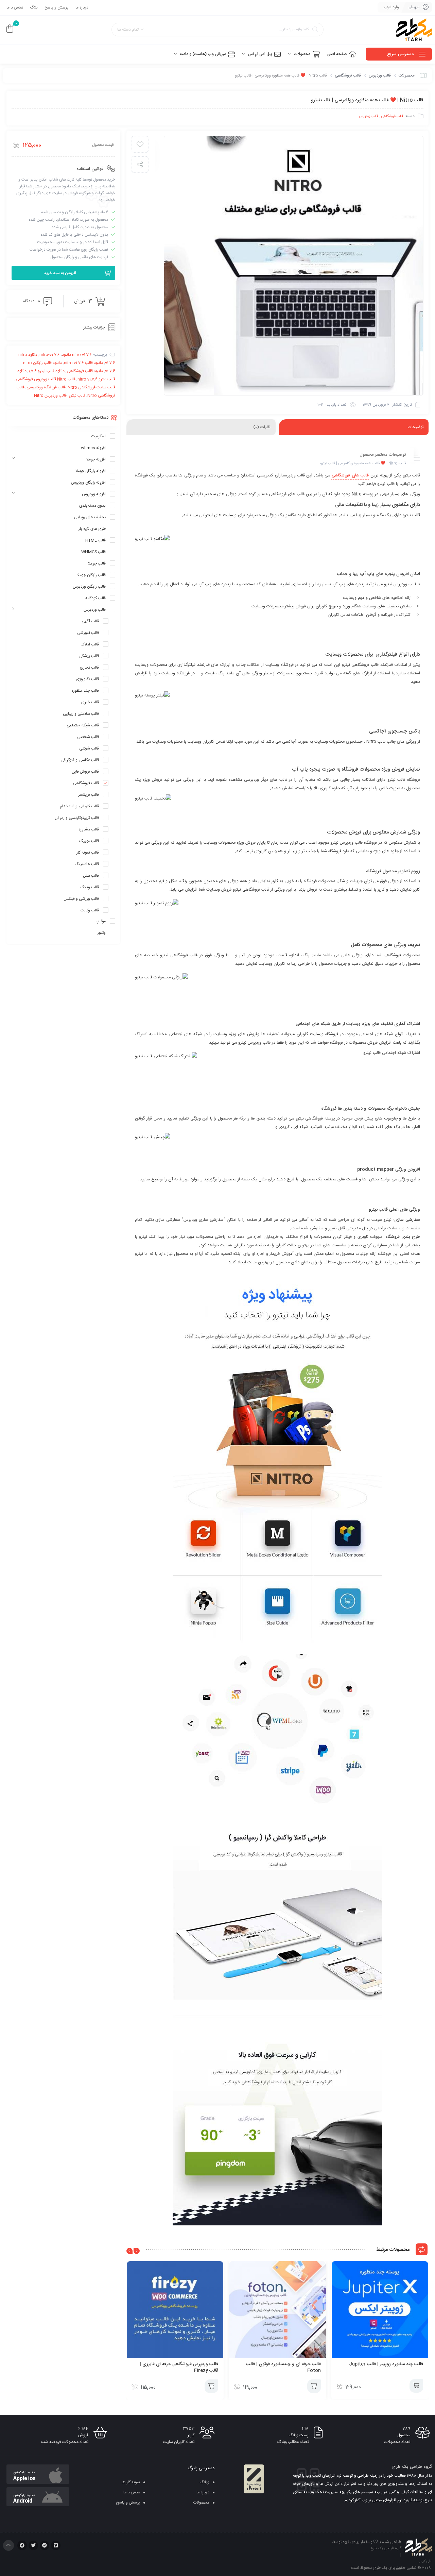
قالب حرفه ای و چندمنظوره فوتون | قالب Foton (283, 2367)
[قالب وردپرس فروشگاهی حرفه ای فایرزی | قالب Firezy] (175, 2309)
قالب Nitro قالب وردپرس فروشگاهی (46, 379)
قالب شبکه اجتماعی (83, 725)
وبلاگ (204, 2482)
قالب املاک (90, 644)
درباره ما (82, 7)
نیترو (374, 1210)
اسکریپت (98, 436)
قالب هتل (91, 876)
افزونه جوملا (96, 459)
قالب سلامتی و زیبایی (81, 714)
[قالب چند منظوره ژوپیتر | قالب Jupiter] (380, 2309)
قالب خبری (90, 702)
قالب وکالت (90, 910)
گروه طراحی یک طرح (386, 2548)
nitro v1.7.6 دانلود (77, 355)
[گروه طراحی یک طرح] (414, 30)
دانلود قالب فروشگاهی (85, 371)
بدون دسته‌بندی (92, 506)
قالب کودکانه (95, 598)
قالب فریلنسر (89, 795)
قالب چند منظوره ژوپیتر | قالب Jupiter (386, 2364)
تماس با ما (15, 7)
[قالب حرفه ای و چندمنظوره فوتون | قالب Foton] (277, 2309)
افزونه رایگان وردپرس (88, 483)
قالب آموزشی (88, 633)
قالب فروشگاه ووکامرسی (46, 387)
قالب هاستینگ (87, 864)
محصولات (407, 75)
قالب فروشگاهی (348, 75)
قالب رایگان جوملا (91, 575)
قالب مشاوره (89, 829)
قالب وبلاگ (90, 887)
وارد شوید (391, 7)
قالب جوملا (97, 563)
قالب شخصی (88, 737)
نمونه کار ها (131, 2482)
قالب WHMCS (93, 552)
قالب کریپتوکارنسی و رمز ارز (77, 818)
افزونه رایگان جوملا (91, 471)
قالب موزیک (89, 841)
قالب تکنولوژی (87, 679)
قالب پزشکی (89, 656)
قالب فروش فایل (85, 772)
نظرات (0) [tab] (262, 427)
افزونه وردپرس (94, 494)
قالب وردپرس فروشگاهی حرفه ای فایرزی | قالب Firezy (179, 2367)
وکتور (102, 933)
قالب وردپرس (380, 75)
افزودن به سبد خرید (60, 273)
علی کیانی (425, 2561)
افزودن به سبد (416, 2386)
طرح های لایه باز (92, 529)
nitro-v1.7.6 (50, 355)
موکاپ (101, 921)
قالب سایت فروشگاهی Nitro (91, 387)
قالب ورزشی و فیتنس (81, 899)
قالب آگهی (90, 621)
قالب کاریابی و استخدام (79, 806)
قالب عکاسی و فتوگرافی (80, 760)
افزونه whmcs (93, 448)
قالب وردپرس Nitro (50, 395)
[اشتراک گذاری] (140, 165)
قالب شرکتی (89, 748)
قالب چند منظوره (85, 691)
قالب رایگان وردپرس (89, 587)
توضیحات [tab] (415, 427)
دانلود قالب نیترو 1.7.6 (47, 371)
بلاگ (34, 7)
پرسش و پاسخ (57, 7)
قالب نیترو (77, 395)
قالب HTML (95, 540)
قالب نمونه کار (88, 853)
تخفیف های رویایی (90, 517)
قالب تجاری (89, 668)
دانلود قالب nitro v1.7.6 (83, 363)
